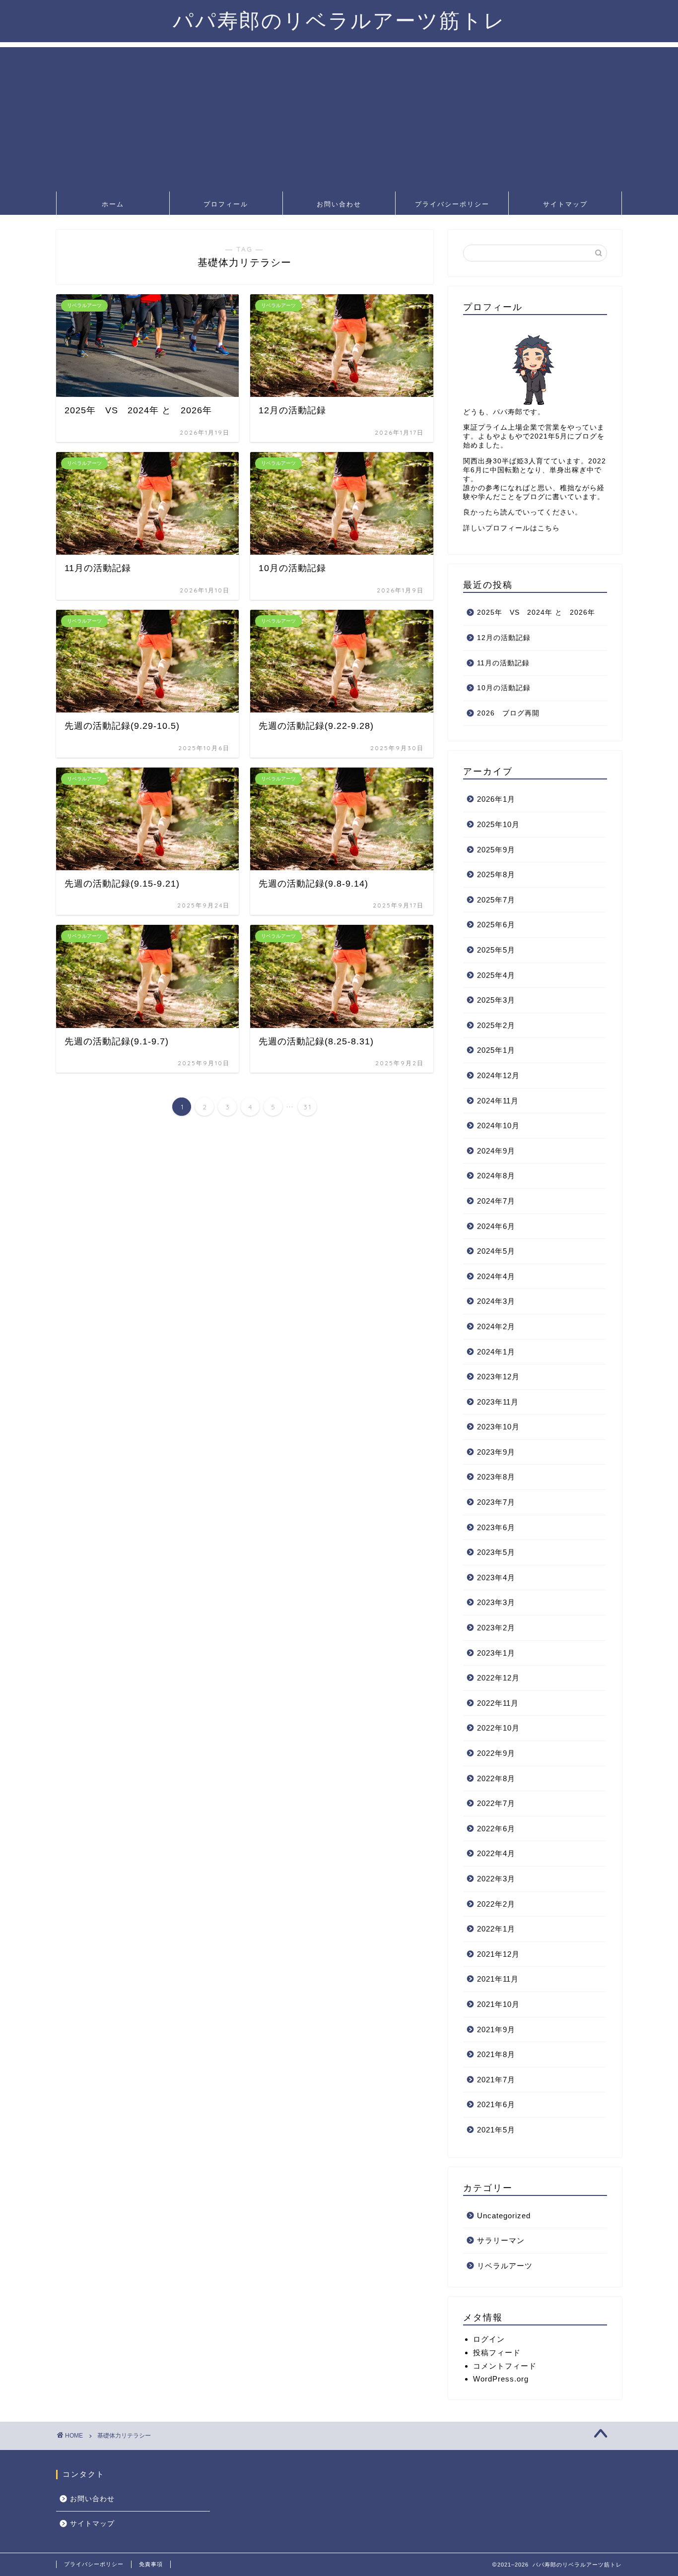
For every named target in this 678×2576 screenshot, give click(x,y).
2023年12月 (498, 1377)
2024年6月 (496, 1226)
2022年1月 (496, 1929)
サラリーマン (501, 2240)
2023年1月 (496, 1653)
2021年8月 (496, 2054)
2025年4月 (496, 975)
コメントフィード (505, 2366)
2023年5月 (496, 1552)
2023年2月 (496, 1628)
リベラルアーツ (505, 2266)
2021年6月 (496, 2104)
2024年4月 (496, 1276)
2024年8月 (496, 1176)
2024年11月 (498, 1101)
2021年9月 (496, 2029)
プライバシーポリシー (452, 204)
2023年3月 (496, 1602)
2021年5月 (496, 2130)
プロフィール (226, 204)
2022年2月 (496, 1904)
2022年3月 (496, 1879)
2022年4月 (496, 1853)
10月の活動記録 (504, 688)
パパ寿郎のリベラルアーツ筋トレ (339, 20)
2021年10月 (498, 2004)
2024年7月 (496, 1201)
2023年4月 (496, 1578)
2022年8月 (496, 1778)
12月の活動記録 (504, 638)
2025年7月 (496, 900)
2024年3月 (496, 1301)
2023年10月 (498, 1427)
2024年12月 (498, 1075)
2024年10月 (498, 1126)
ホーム (113, 204)
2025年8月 (496, 874)
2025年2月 (496, 1025)
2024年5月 (496, 1251)
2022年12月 (498, 1678)
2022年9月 (496, 1753)
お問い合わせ (339, 204)
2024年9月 (496, 1151)
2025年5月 (496, 950)
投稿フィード (497, 2352)
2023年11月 (498, 1402)
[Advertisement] (339, 117)
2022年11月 (498, 1703)
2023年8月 (496, 1477)
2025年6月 (496, 925)
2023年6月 (496, 1527)
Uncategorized (504, 2216)
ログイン (489, 2339)
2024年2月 (496, 1326)
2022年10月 (498, 1728)
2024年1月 (496, 1352)
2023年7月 (496, 1502)
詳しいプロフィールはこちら (511, 528)
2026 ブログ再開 (508, 713)
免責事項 (151, 2564)
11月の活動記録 (503, 663)
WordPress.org (501, 2379)
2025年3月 (496, 1000)
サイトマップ (565, 204)
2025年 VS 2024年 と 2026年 (536, 612)
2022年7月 (496, 1803)
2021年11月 (498, 1979)
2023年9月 (496, 1452)
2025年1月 (496, 1050)
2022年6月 (496, 1829)
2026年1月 (496, 799)
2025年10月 (498, 824)
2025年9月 (496, 850)
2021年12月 (498, 1954)
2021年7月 (496, 2080)
